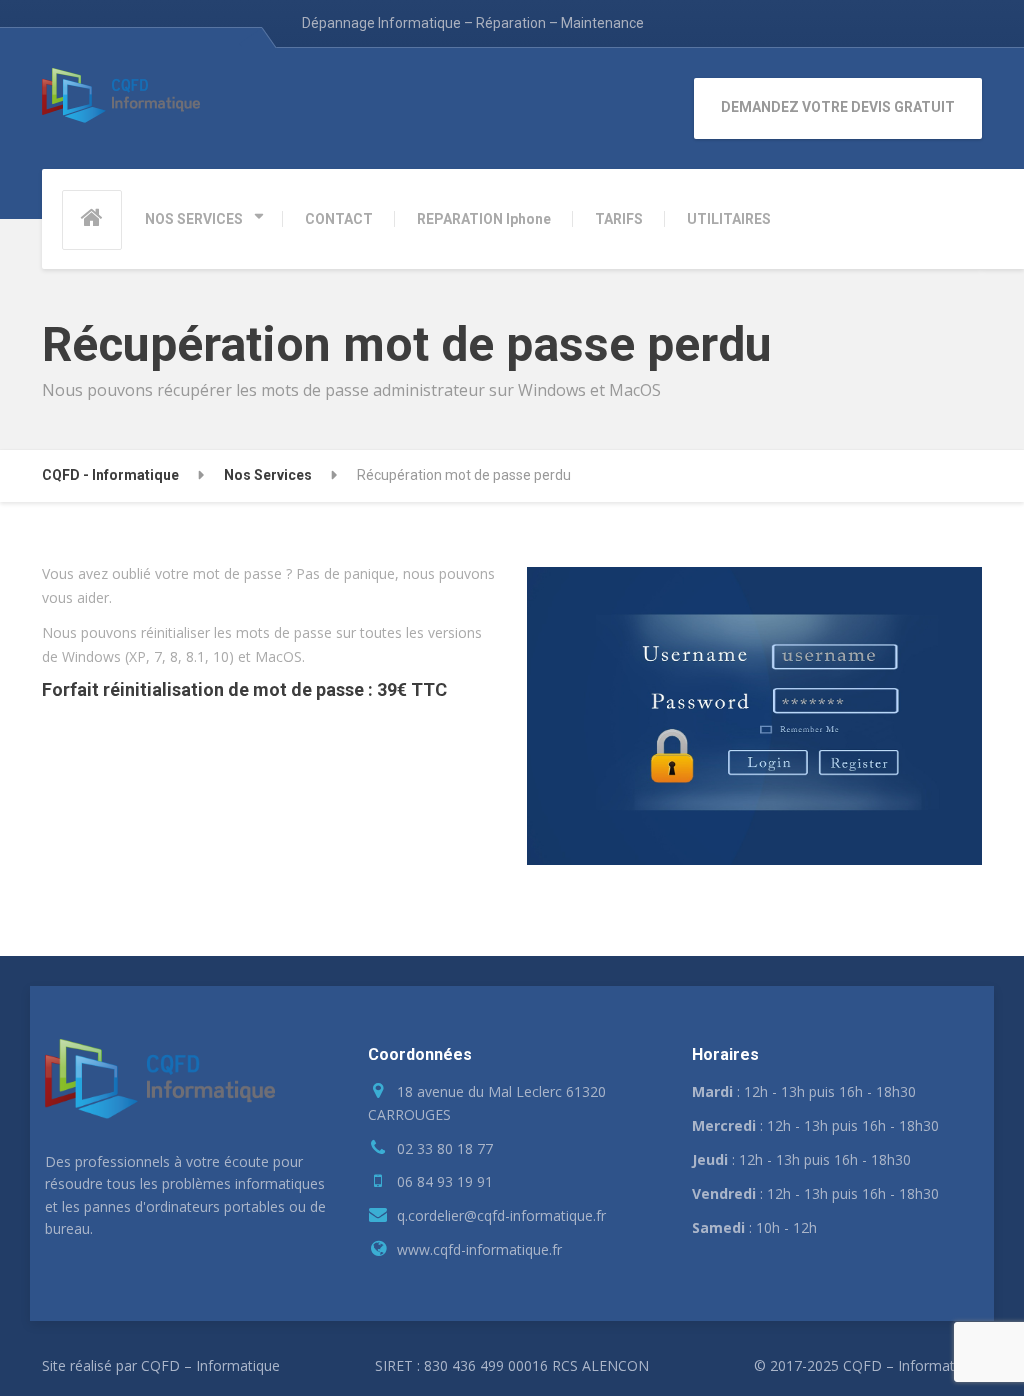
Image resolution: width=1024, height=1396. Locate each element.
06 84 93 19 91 (445, 1181)
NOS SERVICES (194, 219)
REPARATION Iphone (484, 219)
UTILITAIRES (729, 219)
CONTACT (339, 219)
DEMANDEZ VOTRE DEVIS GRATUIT (838, 107)
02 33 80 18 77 (445, 1148)
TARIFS (619, 219)
